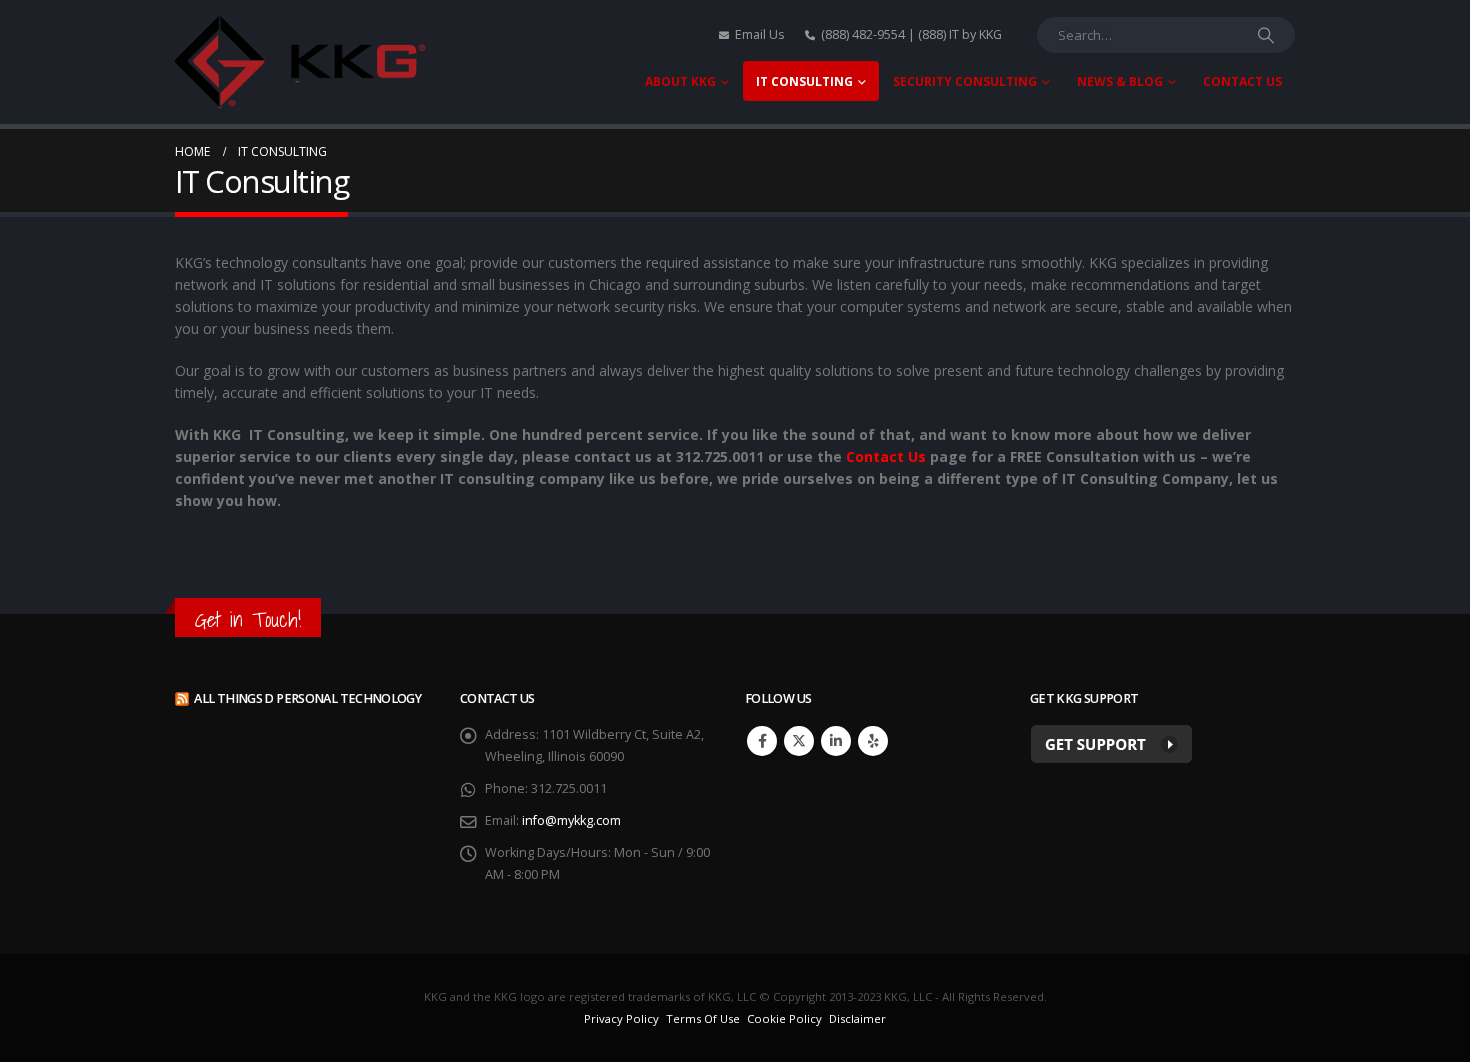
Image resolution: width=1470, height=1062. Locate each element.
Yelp (873, 741)
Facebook (762, 741)
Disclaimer (857, 1018)
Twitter (799, 741)
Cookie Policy (784, 1018)
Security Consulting (965, 81)
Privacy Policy (621, 1018)
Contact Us (1242, 81)
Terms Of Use (703, 1018)
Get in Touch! (248, 619)
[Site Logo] (300, 62)
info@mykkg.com (571, 820)
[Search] (1266, 35)
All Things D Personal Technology (307, 698)
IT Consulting (804, 81)
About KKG (680, 81)
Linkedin (836, 741)
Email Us (760, 34)
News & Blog (1120, 81)
